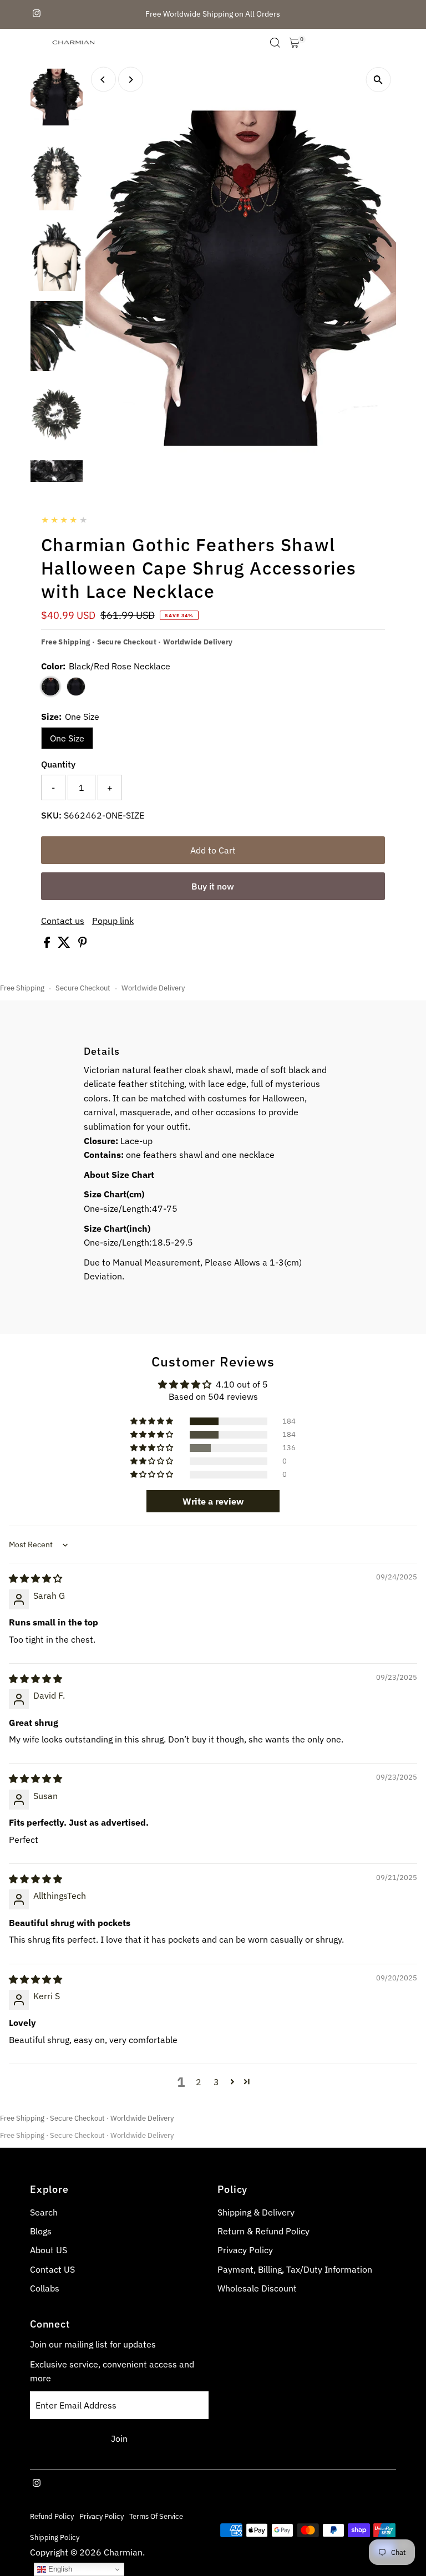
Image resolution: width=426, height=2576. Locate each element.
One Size (67, 738)
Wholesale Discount (257, 2288)
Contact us (63, 921)
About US (49, 2250)
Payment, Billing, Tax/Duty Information (295, 2269)
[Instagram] (37, 14)
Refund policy (52, 2516)
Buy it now (213, 886)
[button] (153, 1421)
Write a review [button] (213, 1501)
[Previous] (103, 80)
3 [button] (216, 2082)
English (59, 2569)
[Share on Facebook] (48, 944)
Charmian (123, 2552)
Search (44, 2212)
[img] (35, 1578)
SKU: (51, 815)
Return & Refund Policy (263, 2231)
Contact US (52, 2269)
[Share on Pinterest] (83, 944)
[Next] (131, 80)
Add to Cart (213, 850)
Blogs (41, 2231)
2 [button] (199, 2082)
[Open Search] (275, 43)
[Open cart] (294, 43)
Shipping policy (55, 2537)
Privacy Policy (245, 2250)
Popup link (113, 921)
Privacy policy (102, 2516)
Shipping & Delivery (256, 2212)
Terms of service (156, 2516)
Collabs (45, 2288)
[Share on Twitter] (65, 944)
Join (119, 2438)
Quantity (58, 764)
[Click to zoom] (378, 80)
